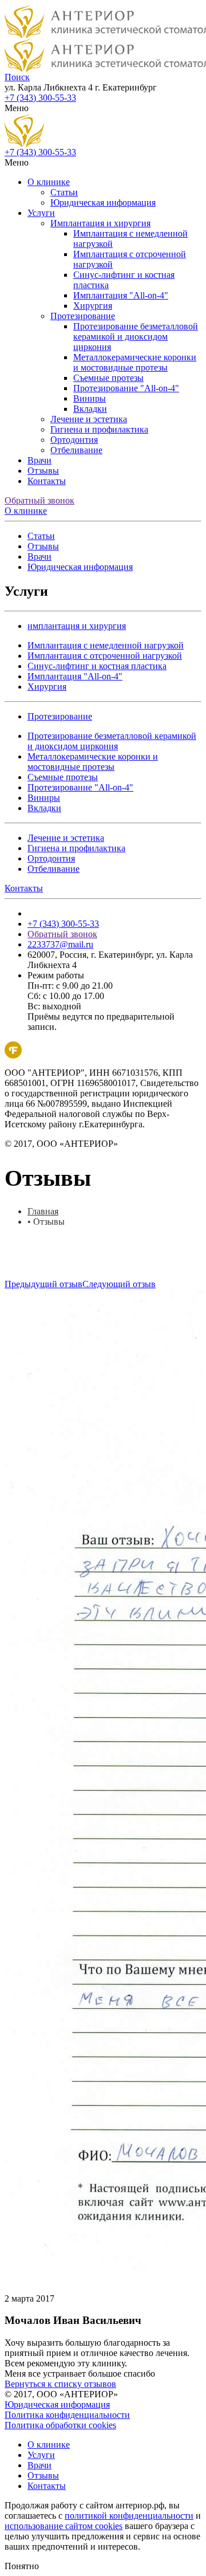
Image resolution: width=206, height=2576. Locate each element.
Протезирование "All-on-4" (126, 388)
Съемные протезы (108, 378)
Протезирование (83, 316)
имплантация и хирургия (77, 626)
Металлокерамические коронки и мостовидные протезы (135, 362)
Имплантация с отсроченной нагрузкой (105, 656)
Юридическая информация (103, 202)
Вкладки (90, 409)
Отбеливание (76, 450)
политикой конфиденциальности (129, 2516)
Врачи (39, 460)
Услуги (41, 213)
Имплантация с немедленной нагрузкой (106, 645)
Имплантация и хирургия (100, 223)
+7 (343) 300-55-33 (40, 98)
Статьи (64, 192)
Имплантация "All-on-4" (121, 295)
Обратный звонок (39, 500)
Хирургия (93, 306)
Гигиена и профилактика (99, 429)
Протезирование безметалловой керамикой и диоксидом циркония (136, 337)
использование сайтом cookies (64, 2526)
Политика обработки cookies (60, 2425)
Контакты (47, 481)
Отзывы (43, 471)
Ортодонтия (74, 440)
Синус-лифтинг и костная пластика (97, 666)
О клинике (49, 182)
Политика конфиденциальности (67, 2415)
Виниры (90, 398)
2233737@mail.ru (60, 944)
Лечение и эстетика (89, 419)
